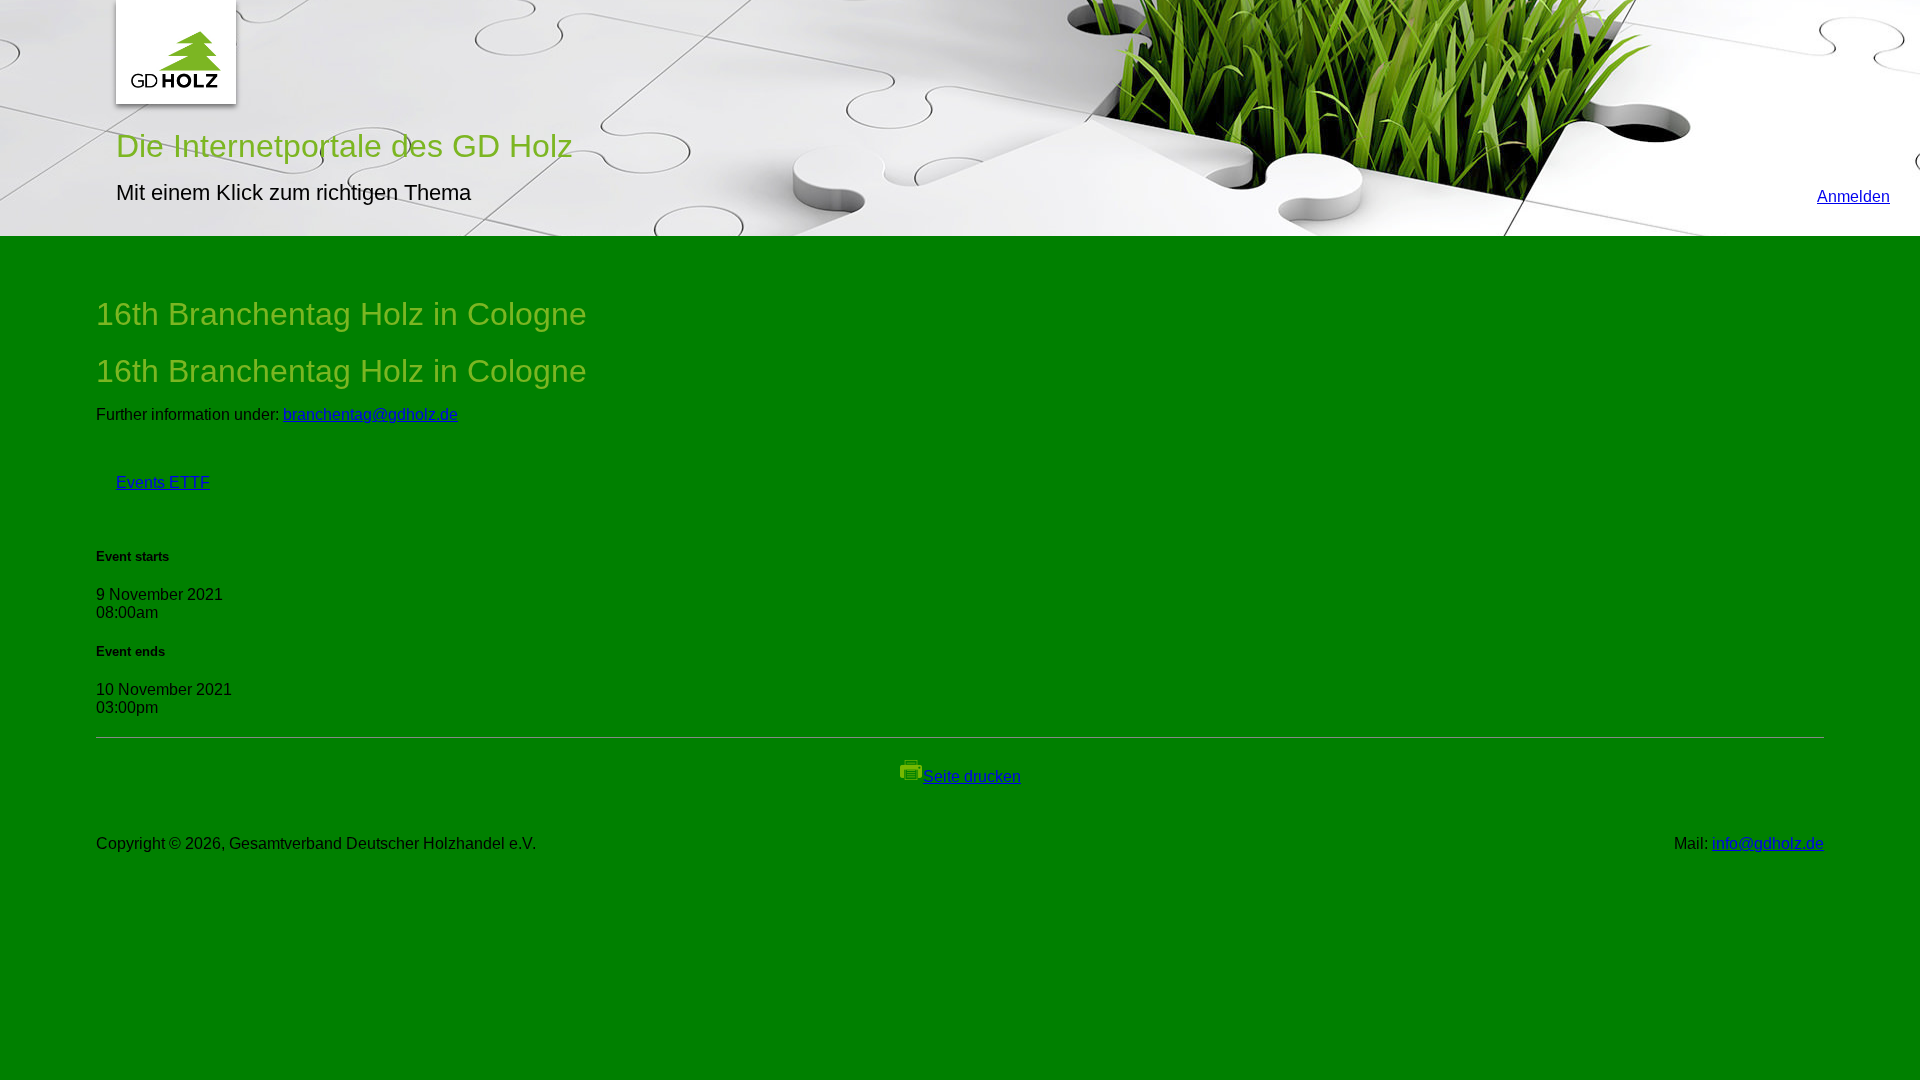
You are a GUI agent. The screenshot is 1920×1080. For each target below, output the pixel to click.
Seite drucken (972, 776)
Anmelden (1843, 196)
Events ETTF (153, 482)
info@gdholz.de (1768, 843)
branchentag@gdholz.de (370, 414)
